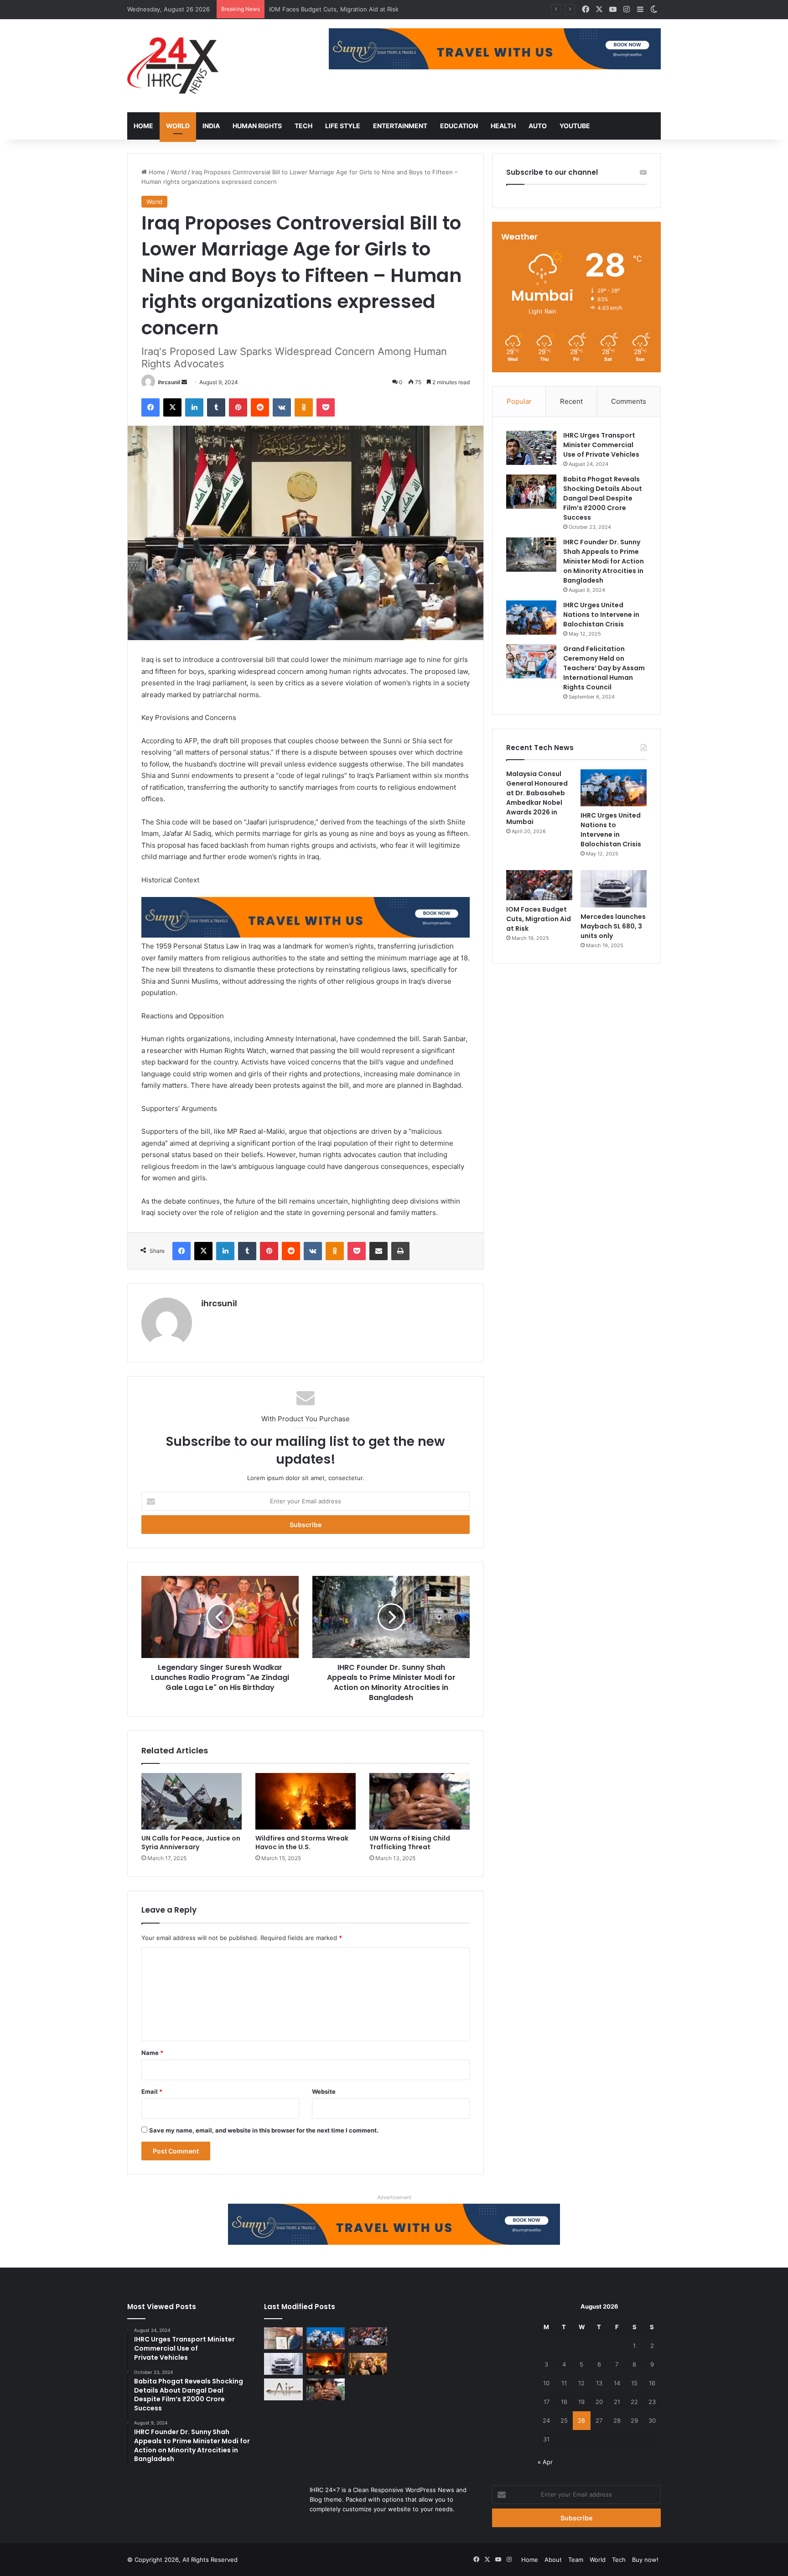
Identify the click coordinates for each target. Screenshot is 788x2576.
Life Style (343, 126)
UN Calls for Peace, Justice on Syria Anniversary (191, 1843)
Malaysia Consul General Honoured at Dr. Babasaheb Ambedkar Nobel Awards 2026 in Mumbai (537, 798)
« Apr (545, 2462)
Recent (571, 401)
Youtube (575, 126)
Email (152, 2091)
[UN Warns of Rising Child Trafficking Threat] (420, 1801)
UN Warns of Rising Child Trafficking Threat (410, 1843)
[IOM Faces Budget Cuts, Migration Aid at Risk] (539, 885)
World (178, 126)
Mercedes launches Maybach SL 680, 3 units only (340, 9)
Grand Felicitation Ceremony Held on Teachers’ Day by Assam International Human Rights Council (604, 668)
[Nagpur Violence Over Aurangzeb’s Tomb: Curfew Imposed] (326, 2364)
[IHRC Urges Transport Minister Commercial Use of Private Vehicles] (531, 448)
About (553, 2560)
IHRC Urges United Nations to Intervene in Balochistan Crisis (601, 615)
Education (459, 126)
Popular (519, 401)
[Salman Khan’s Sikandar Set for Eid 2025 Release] (368, 2364)
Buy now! (645, 2560)
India (211, 126)
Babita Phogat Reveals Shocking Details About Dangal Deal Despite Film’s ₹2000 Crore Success (603, 498)
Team (576, 2560)
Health (503, 126)
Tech (303, 126)
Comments (629, 401)
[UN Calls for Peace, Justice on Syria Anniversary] (192, 1801)
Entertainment (400, 126)
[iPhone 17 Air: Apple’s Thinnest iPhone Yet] (283, 2389)
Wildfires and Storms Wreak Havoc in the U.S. (302, 1843)
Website (324, 2091)
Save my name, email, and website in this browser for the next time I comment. (264, 2130)
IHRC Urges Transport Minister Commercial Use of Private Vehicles (601, 445)
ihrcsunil (169, 382)
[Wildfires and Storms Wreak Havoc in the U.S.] (306, 1801)
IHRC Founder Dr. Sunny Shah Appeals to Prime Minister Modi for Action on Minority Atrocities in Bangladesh (604, 561)
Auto (538, 126)
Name (152, 2053)
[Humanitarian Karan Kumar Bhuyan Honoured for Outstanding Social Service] (283, 2338)
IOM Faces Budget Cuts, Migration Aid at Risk (539, 919)
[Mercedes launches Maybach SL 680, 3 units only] (614, 889)
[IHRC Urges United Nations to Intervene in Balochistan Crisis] (531, 618)
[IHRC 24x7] (173, 66)
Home (143, 126)
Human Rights (257, 126)
